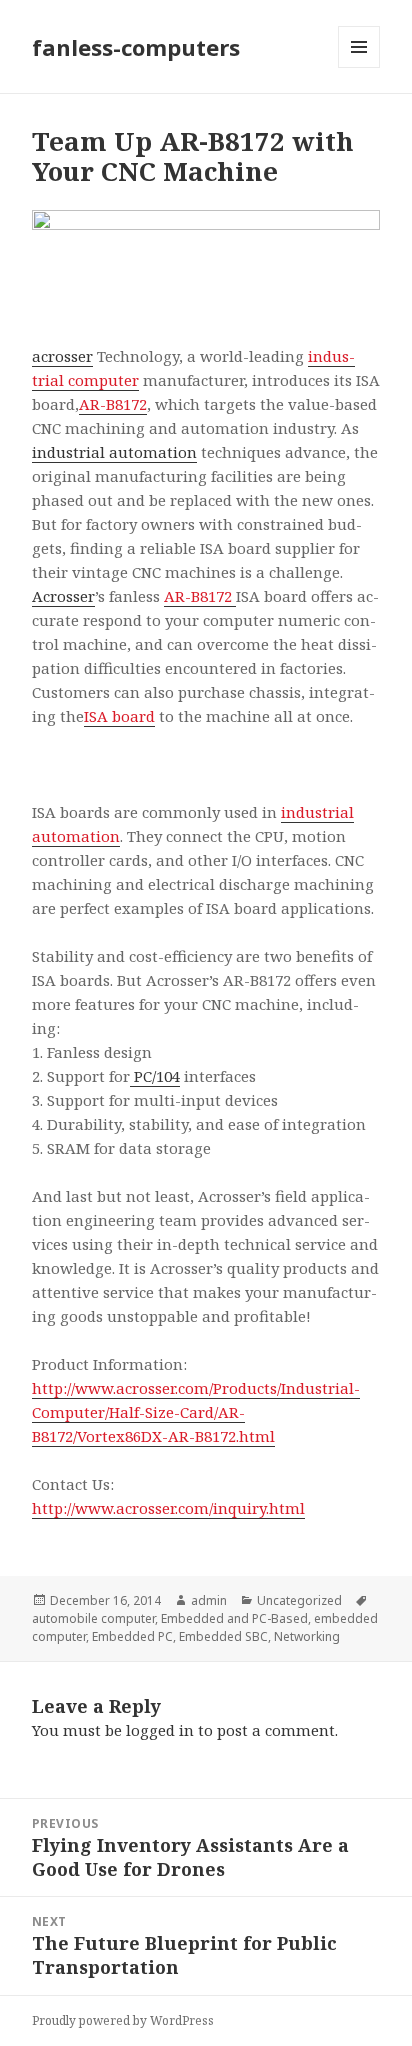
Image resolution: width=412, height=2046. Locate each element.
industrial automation (114, 452)
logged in (160, 1730)
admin (209, 1600)
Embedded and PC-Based (234, 1618)
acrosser (62, 356)
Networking (307, 1636)
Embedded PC (132, 1636)
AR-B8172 (113, 404)
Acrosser (63, 596)
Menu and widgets (359, 67)
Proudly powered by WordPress (123, 2020)
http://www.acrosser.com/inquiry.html (168, 1508)
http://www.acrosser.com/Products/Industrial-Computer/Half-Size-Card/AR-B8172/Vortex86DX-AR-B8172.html (196, 1412)
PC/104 (155, 1076)
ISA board (119, 716)
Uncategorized (299, 1600)
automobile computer (93, 1618)
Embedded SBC (223, 1636)
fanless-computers (136, 47)
